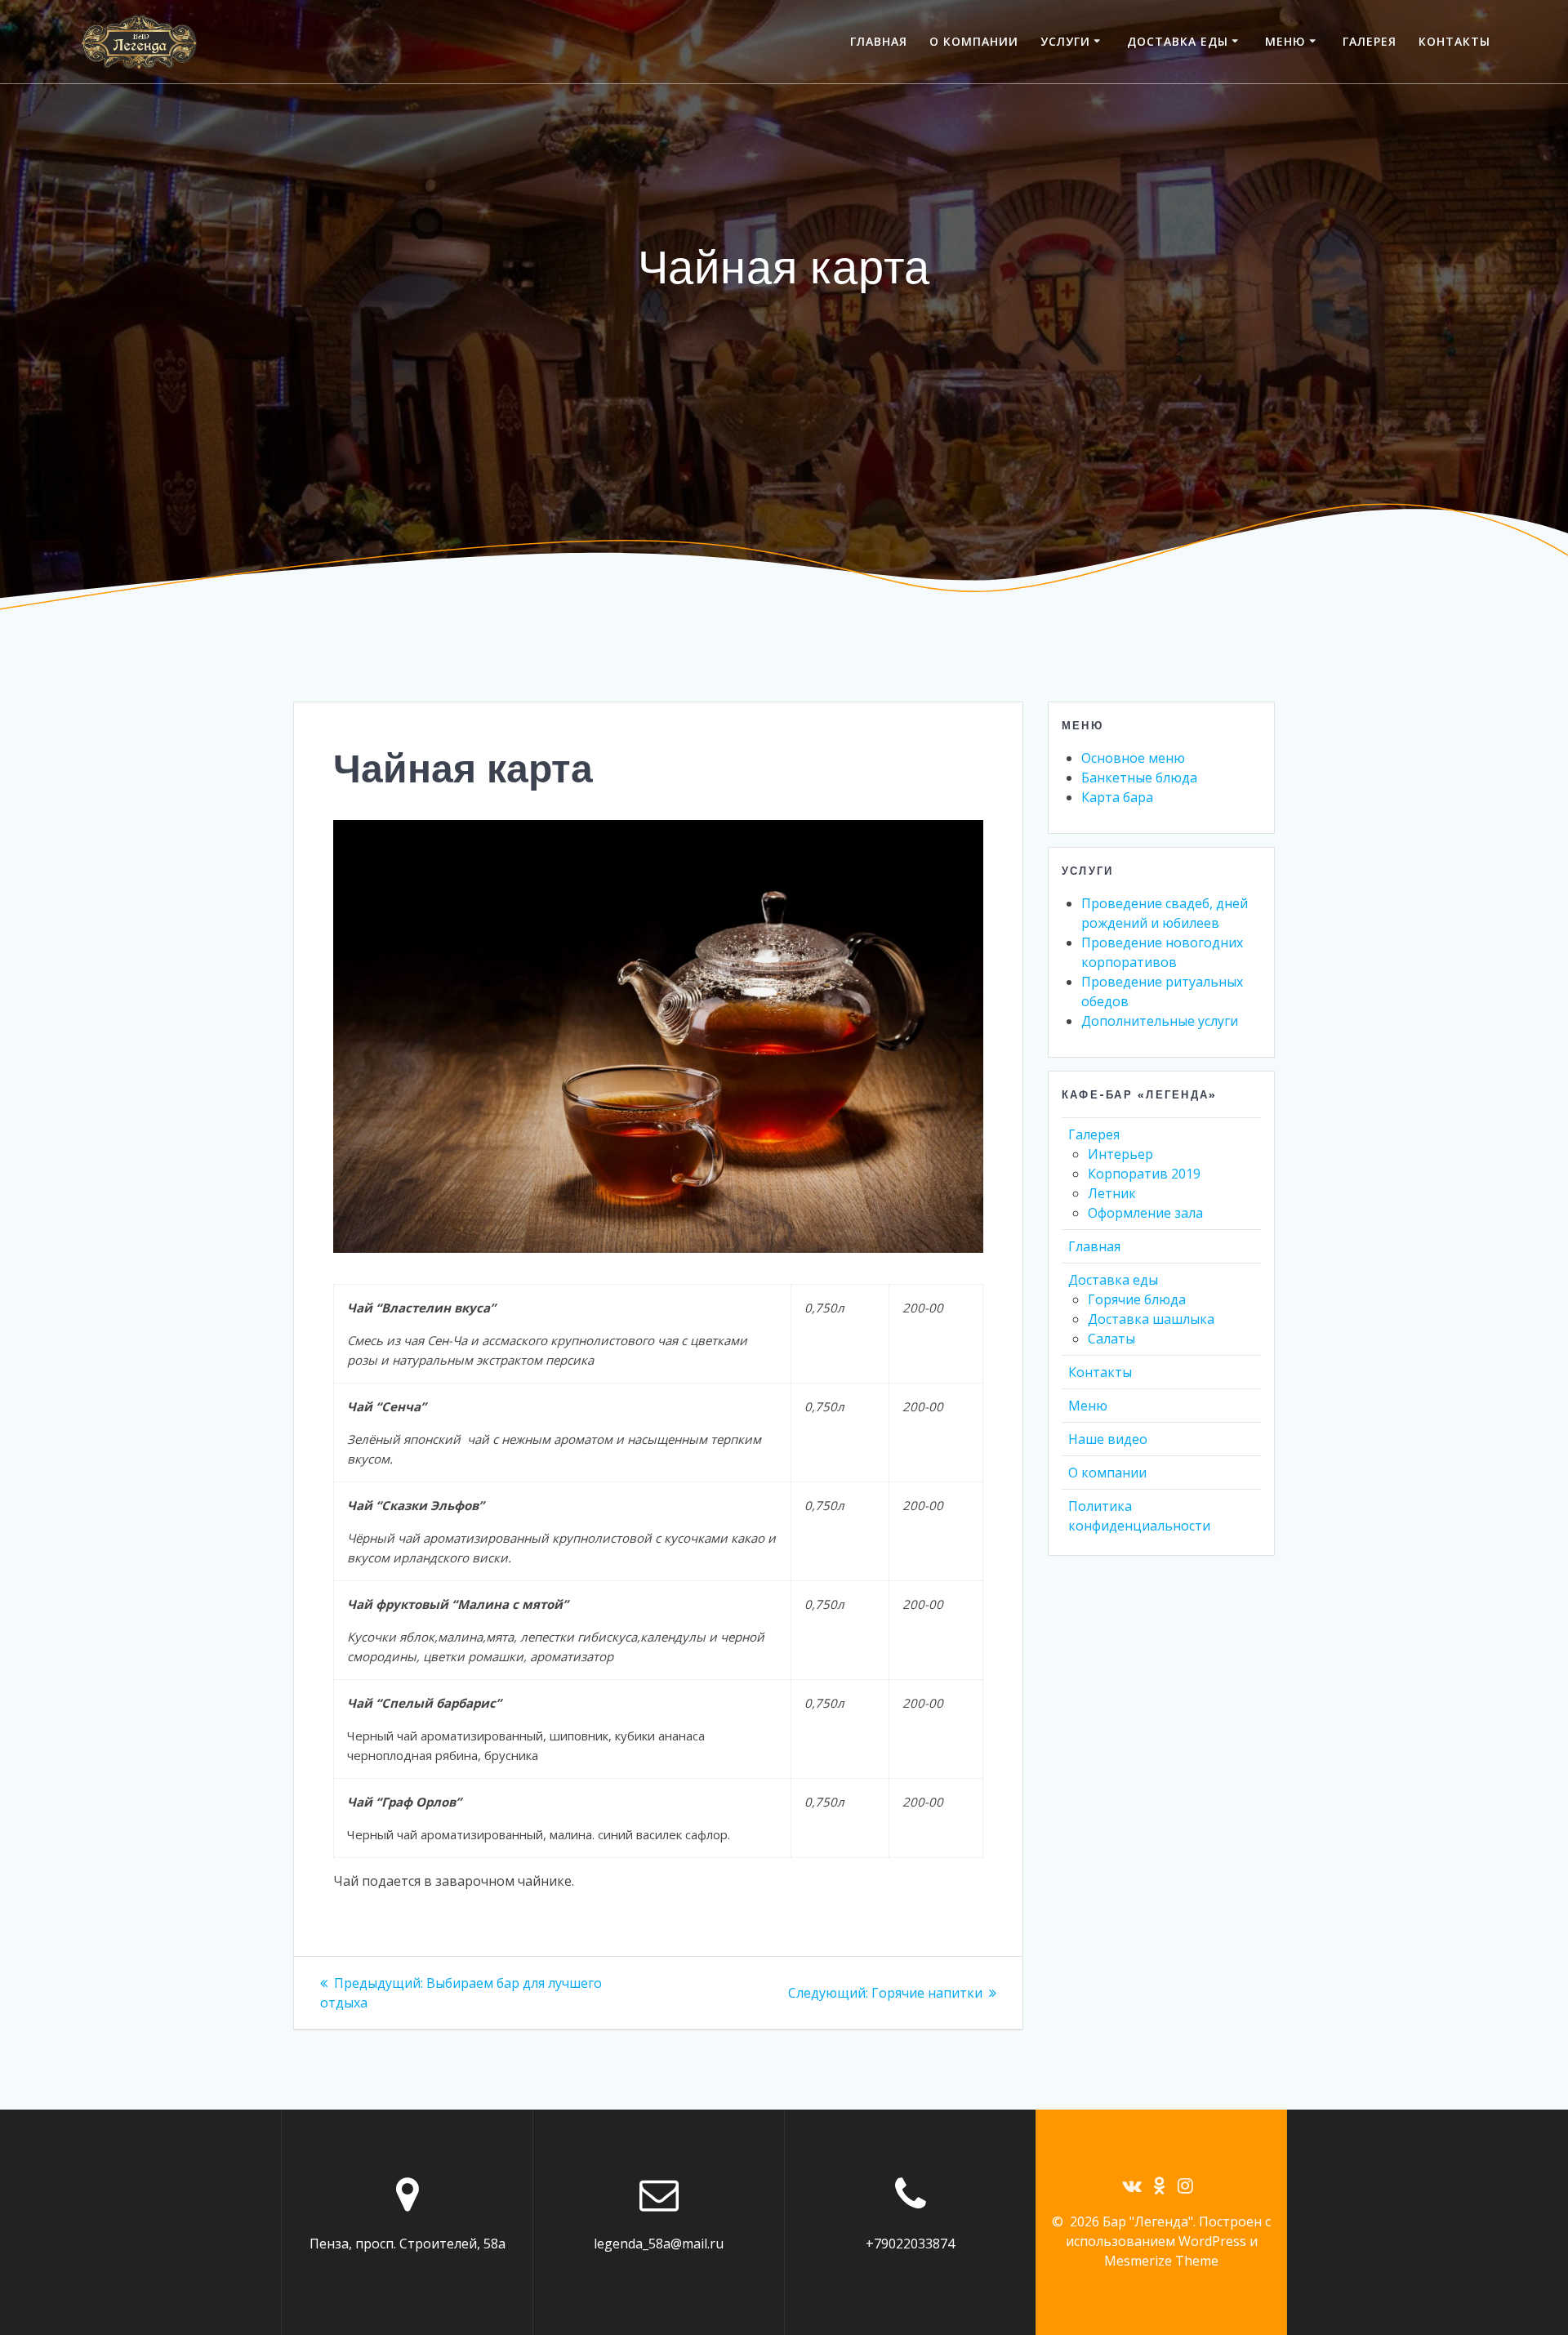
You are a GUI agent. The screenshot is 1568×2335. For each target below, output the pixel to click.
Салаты (1111, 1339)
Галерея (1370, 41)
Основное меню (1133, 758)
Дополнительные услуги (1160, 1021)
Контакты (1454, 41)
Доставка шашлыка (1151, 1319)
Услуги (1065, 41)
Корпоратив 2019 (1144, 1174)
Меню (1285, 41)
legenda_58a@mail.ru (659, 2244)
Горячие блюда (1137, 1299)
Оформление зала (1145, 1213)
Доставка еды (1178, 41)
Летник (1112, 1193)
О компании (974, 41)
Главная (879, 41)
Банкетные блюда (1139, 778)
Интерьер (1120, 1154)
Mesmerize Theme (1161, 2261)
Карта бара (1117, 797)
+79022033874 (910, 2244)
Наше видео (1108, 1439)
